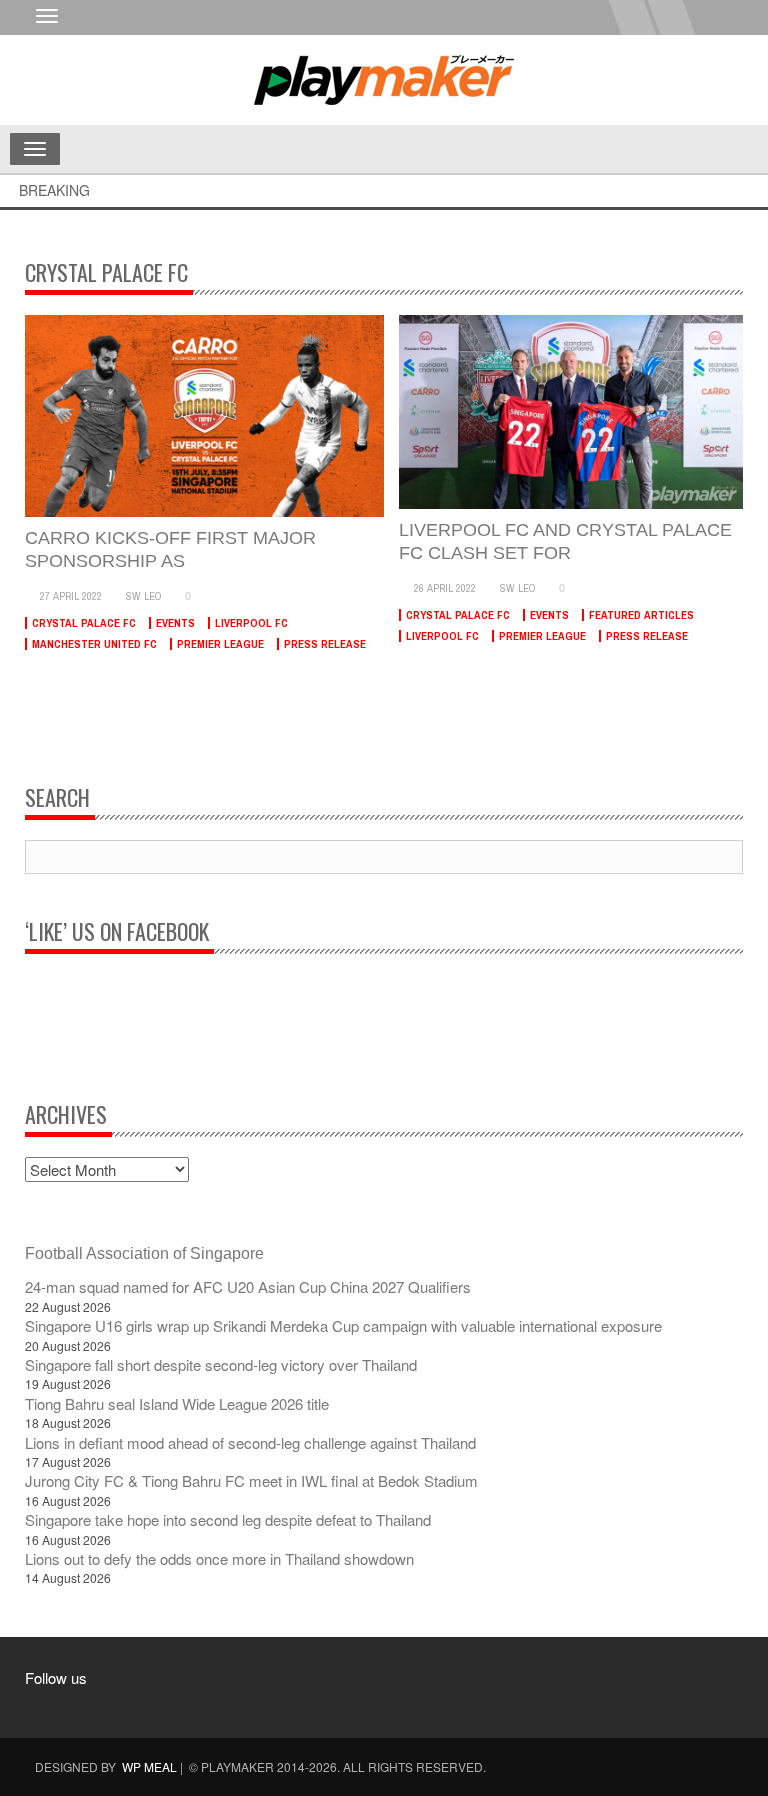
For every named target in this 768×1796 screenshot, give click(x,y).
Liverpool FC (251, 623)
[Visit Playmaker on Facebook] (51, 1706)
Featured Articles (641, 615)
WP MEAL (149, 1766)
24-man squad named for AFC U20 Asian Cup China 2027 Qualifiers (248, 1286)
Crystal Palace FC (84, 623)
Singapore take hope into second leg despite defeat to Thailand (228, 1519)
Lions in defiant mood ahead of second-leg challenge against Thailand (250, 1442)
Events (175, 623)
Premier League (220, 644)
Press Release (325, 644)
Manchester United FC (94, 644)
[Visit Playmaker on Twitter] (127, 1706)
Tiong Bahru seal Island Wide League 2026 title (177, 1403)
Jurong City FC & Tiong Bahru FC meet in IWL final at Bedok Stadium (251, 1480)
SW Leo (144, 596)
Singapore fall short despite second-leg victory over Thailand (221, 1364)
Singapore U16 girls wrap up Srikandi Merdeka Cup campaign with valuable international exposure (343, 1325)
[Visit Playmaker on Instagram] (89, 1706)
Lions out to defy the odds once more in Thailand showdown (219, 1558)
